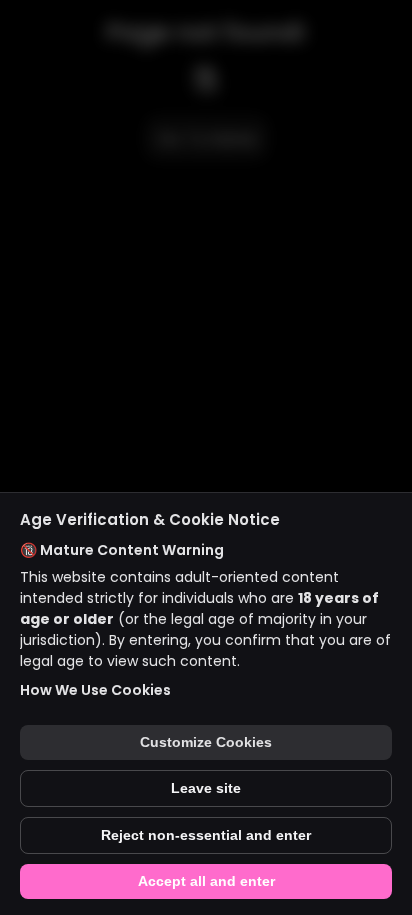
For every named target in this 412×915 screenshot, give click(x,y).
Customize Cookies (206, 742)
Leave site (206, 788)
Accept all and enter (206, 881)
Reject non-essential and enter (206, 835)
